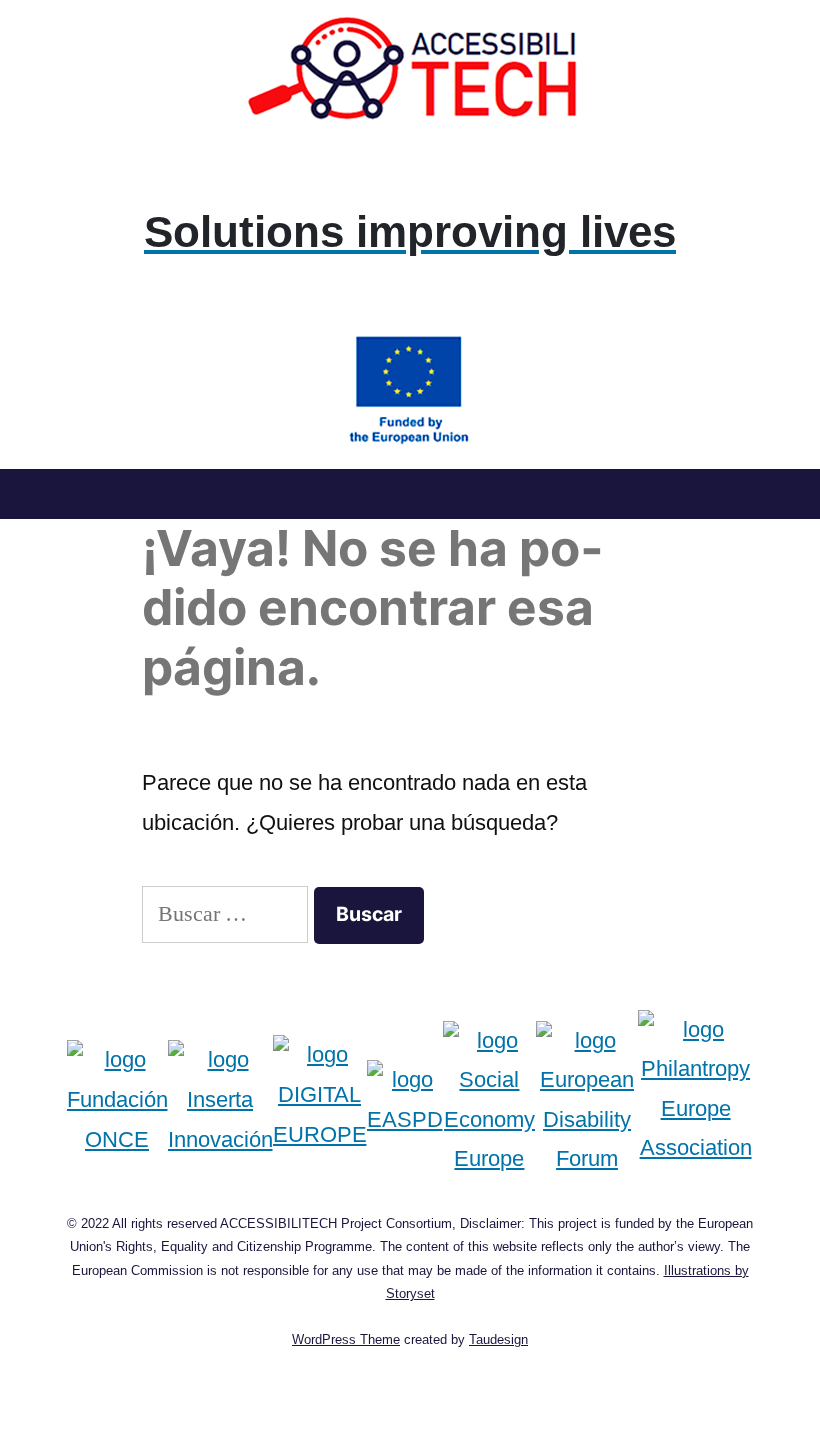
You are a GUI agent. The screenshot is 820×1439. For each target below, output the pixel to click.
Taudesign (498, 1339)
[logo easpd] (405, 1099)
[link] (410, 231)
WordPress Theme (346, 1339)
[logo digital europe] (320, 1099)
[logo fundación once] (117, 1099)
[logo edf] (586, 1100)
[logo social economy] (490, 1100)
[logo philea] (696, 1100)
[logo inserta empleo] (220, 1099)
